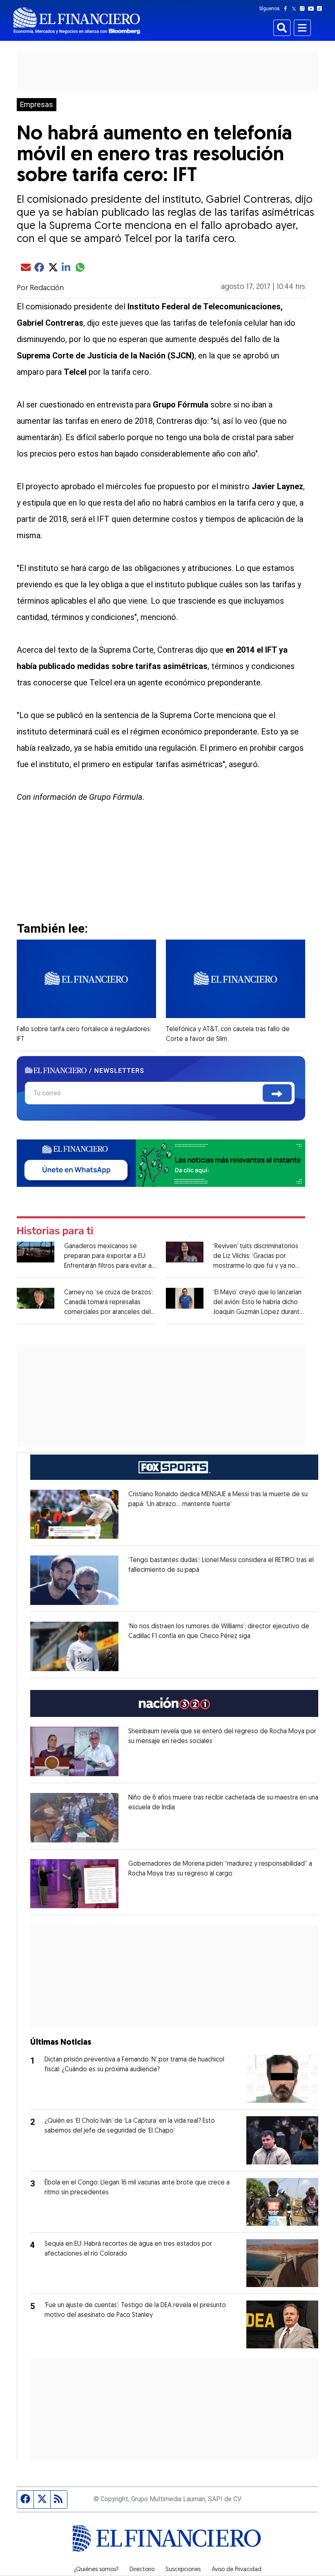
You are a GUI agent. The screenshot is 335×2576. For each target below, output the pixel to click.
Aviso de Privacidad (237, 2570)
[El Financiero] (77, 21)
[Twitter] (296, 9)
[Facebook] (287, 9)
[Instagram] (304, 9)
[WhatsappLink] (161, 1163)
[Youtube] (313, 9)
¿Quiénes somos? (96, 2570)
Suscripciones (183, 2570)
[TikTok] (321, 9)
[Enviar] (277, 1093)
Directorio (142, 2570)
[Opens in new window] (74, 1514)
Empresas (37, 105)
